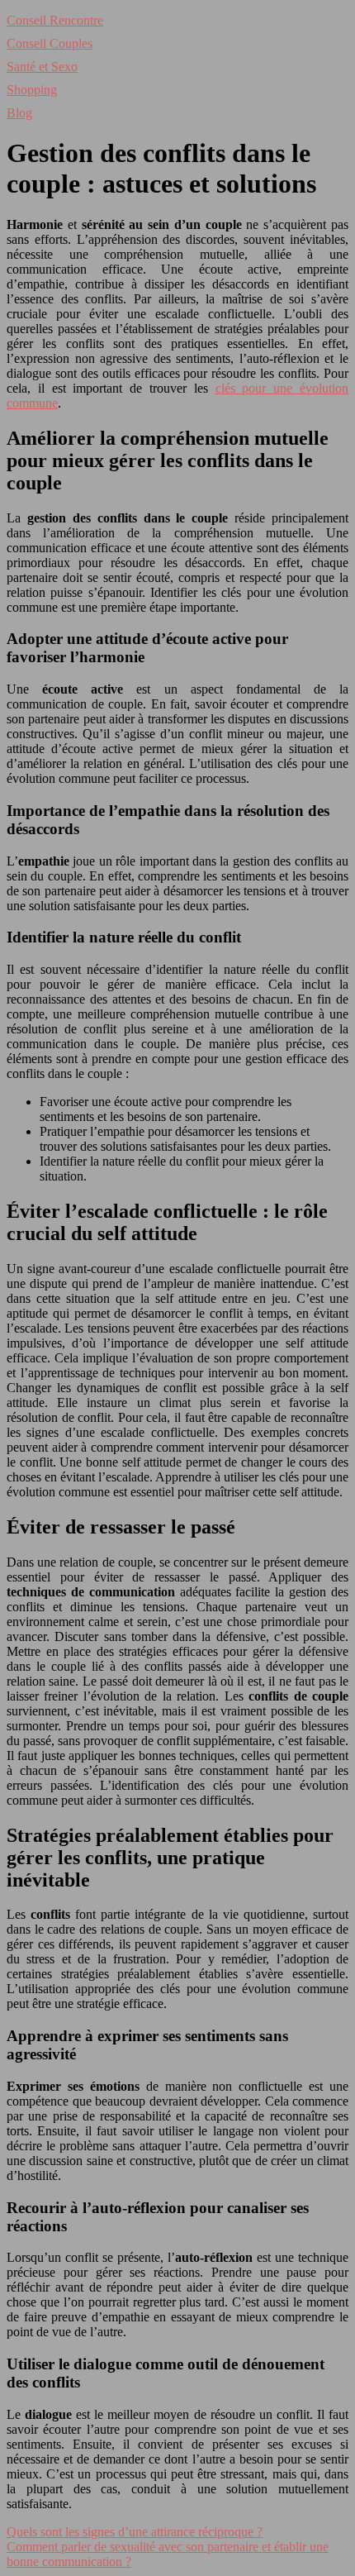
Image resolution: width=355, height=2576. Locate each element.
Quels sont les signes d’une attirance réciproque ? (135, 2532)
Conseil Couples (50, 43)
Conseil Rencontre (55, 20)
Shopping (32, 90)
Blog (19, 113)
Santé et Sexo (42, 67)
